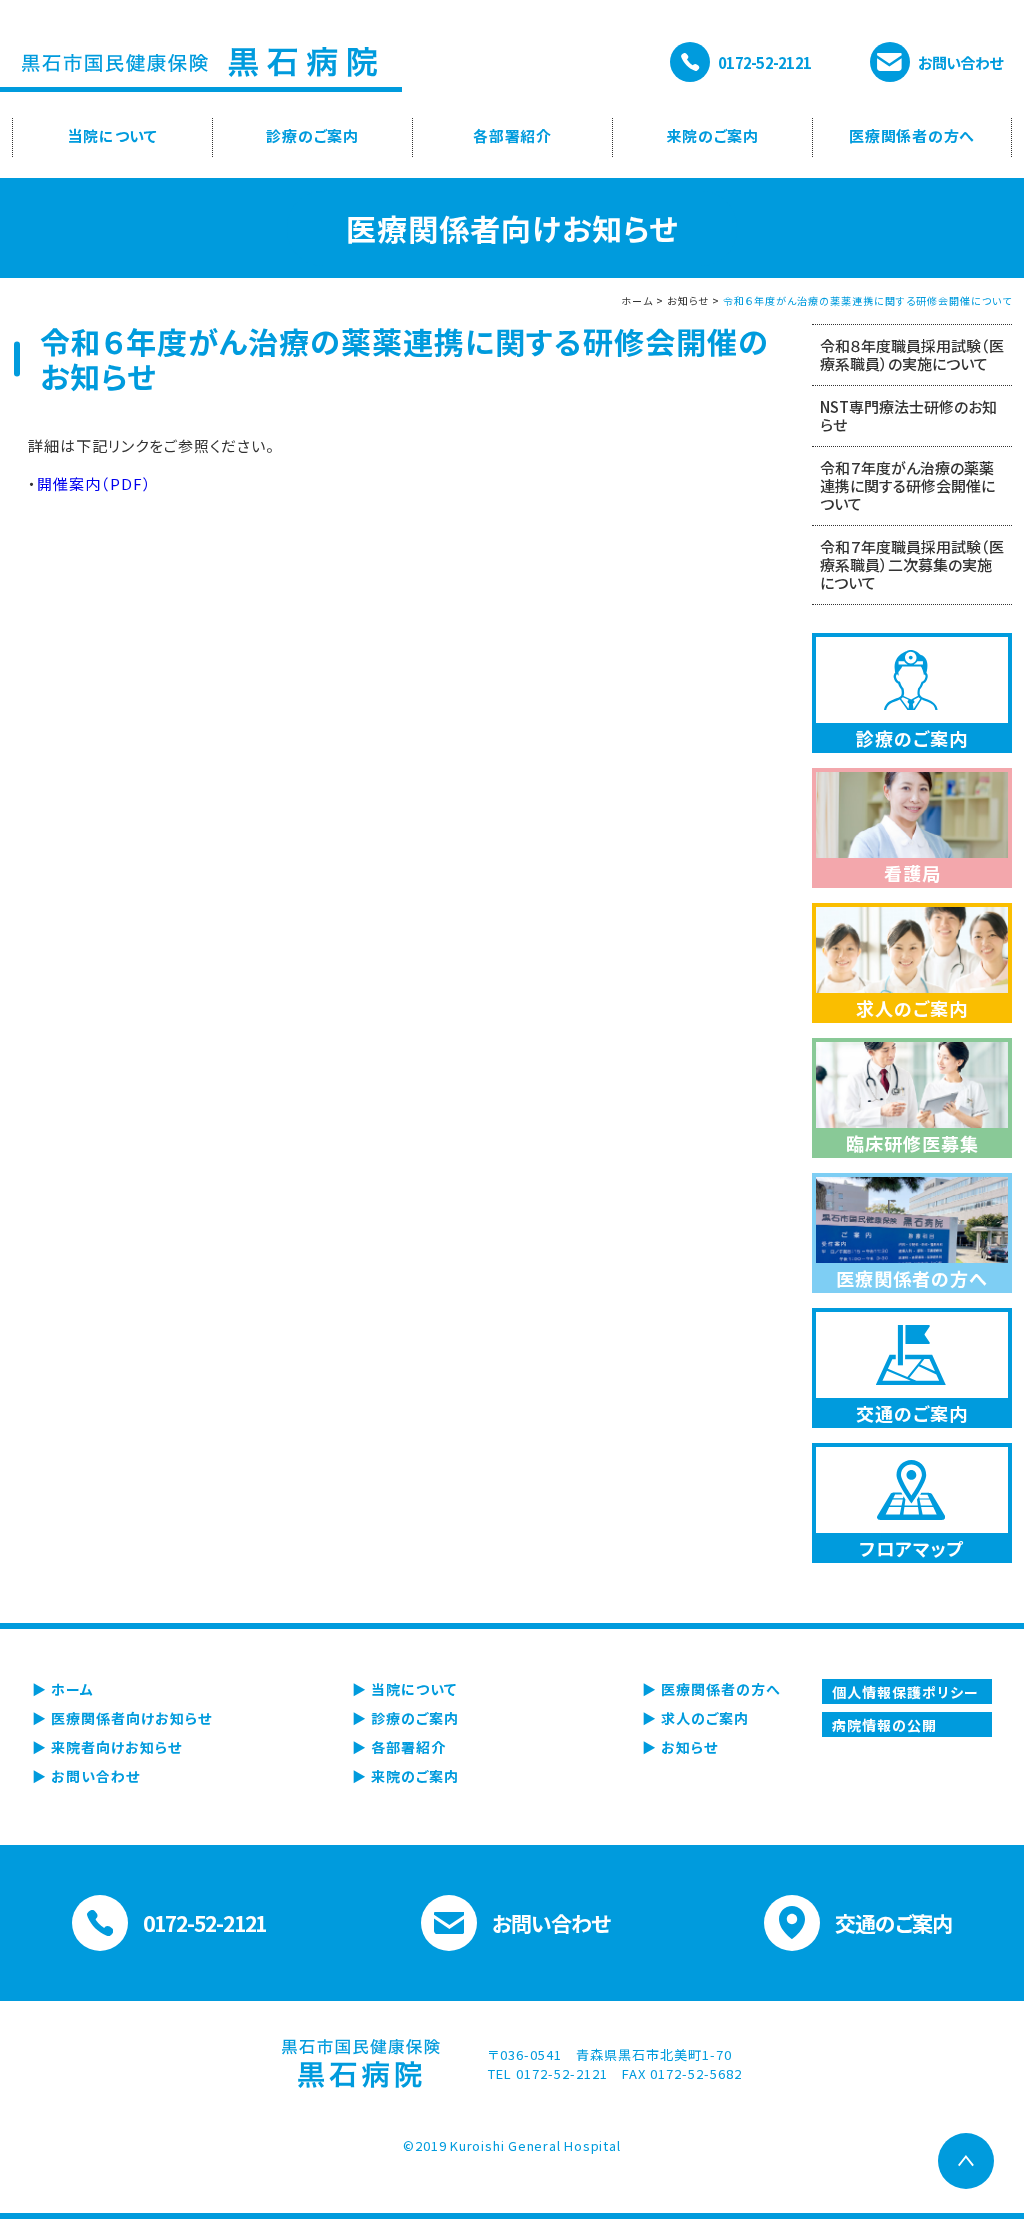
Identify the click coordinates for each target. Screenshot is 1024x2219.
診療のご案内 (312, 135)
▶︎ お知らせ (680, 1747)
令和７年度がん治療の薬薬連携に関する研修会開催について (907, 485)
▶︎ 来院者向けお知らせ (107, 1747)
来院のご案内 (712, 135)
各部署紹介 (512, 135)
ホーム (637, 300)
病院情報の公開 (884, 1725)
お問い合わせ (960, 62)
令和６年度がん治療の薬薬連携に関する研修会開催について (867, 300)
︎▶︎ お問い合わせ (86, 1776)
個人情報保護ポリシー (905, 1692)
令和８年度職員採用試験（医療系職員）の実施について (912, 354)
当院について (112, 135)
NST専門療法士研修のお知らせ (908, 415)
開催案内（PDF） (94, 483)
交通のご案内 (893, 1923)
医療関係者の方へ (912, 135)
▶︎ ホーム (63, 1689)
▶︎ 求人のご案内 (695, 1718)
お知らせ (688, 300)
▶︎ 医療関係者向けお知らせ (122, 1718)
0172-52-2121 (764, 62)
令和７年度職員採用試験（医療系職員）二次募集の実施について (912, 564)
